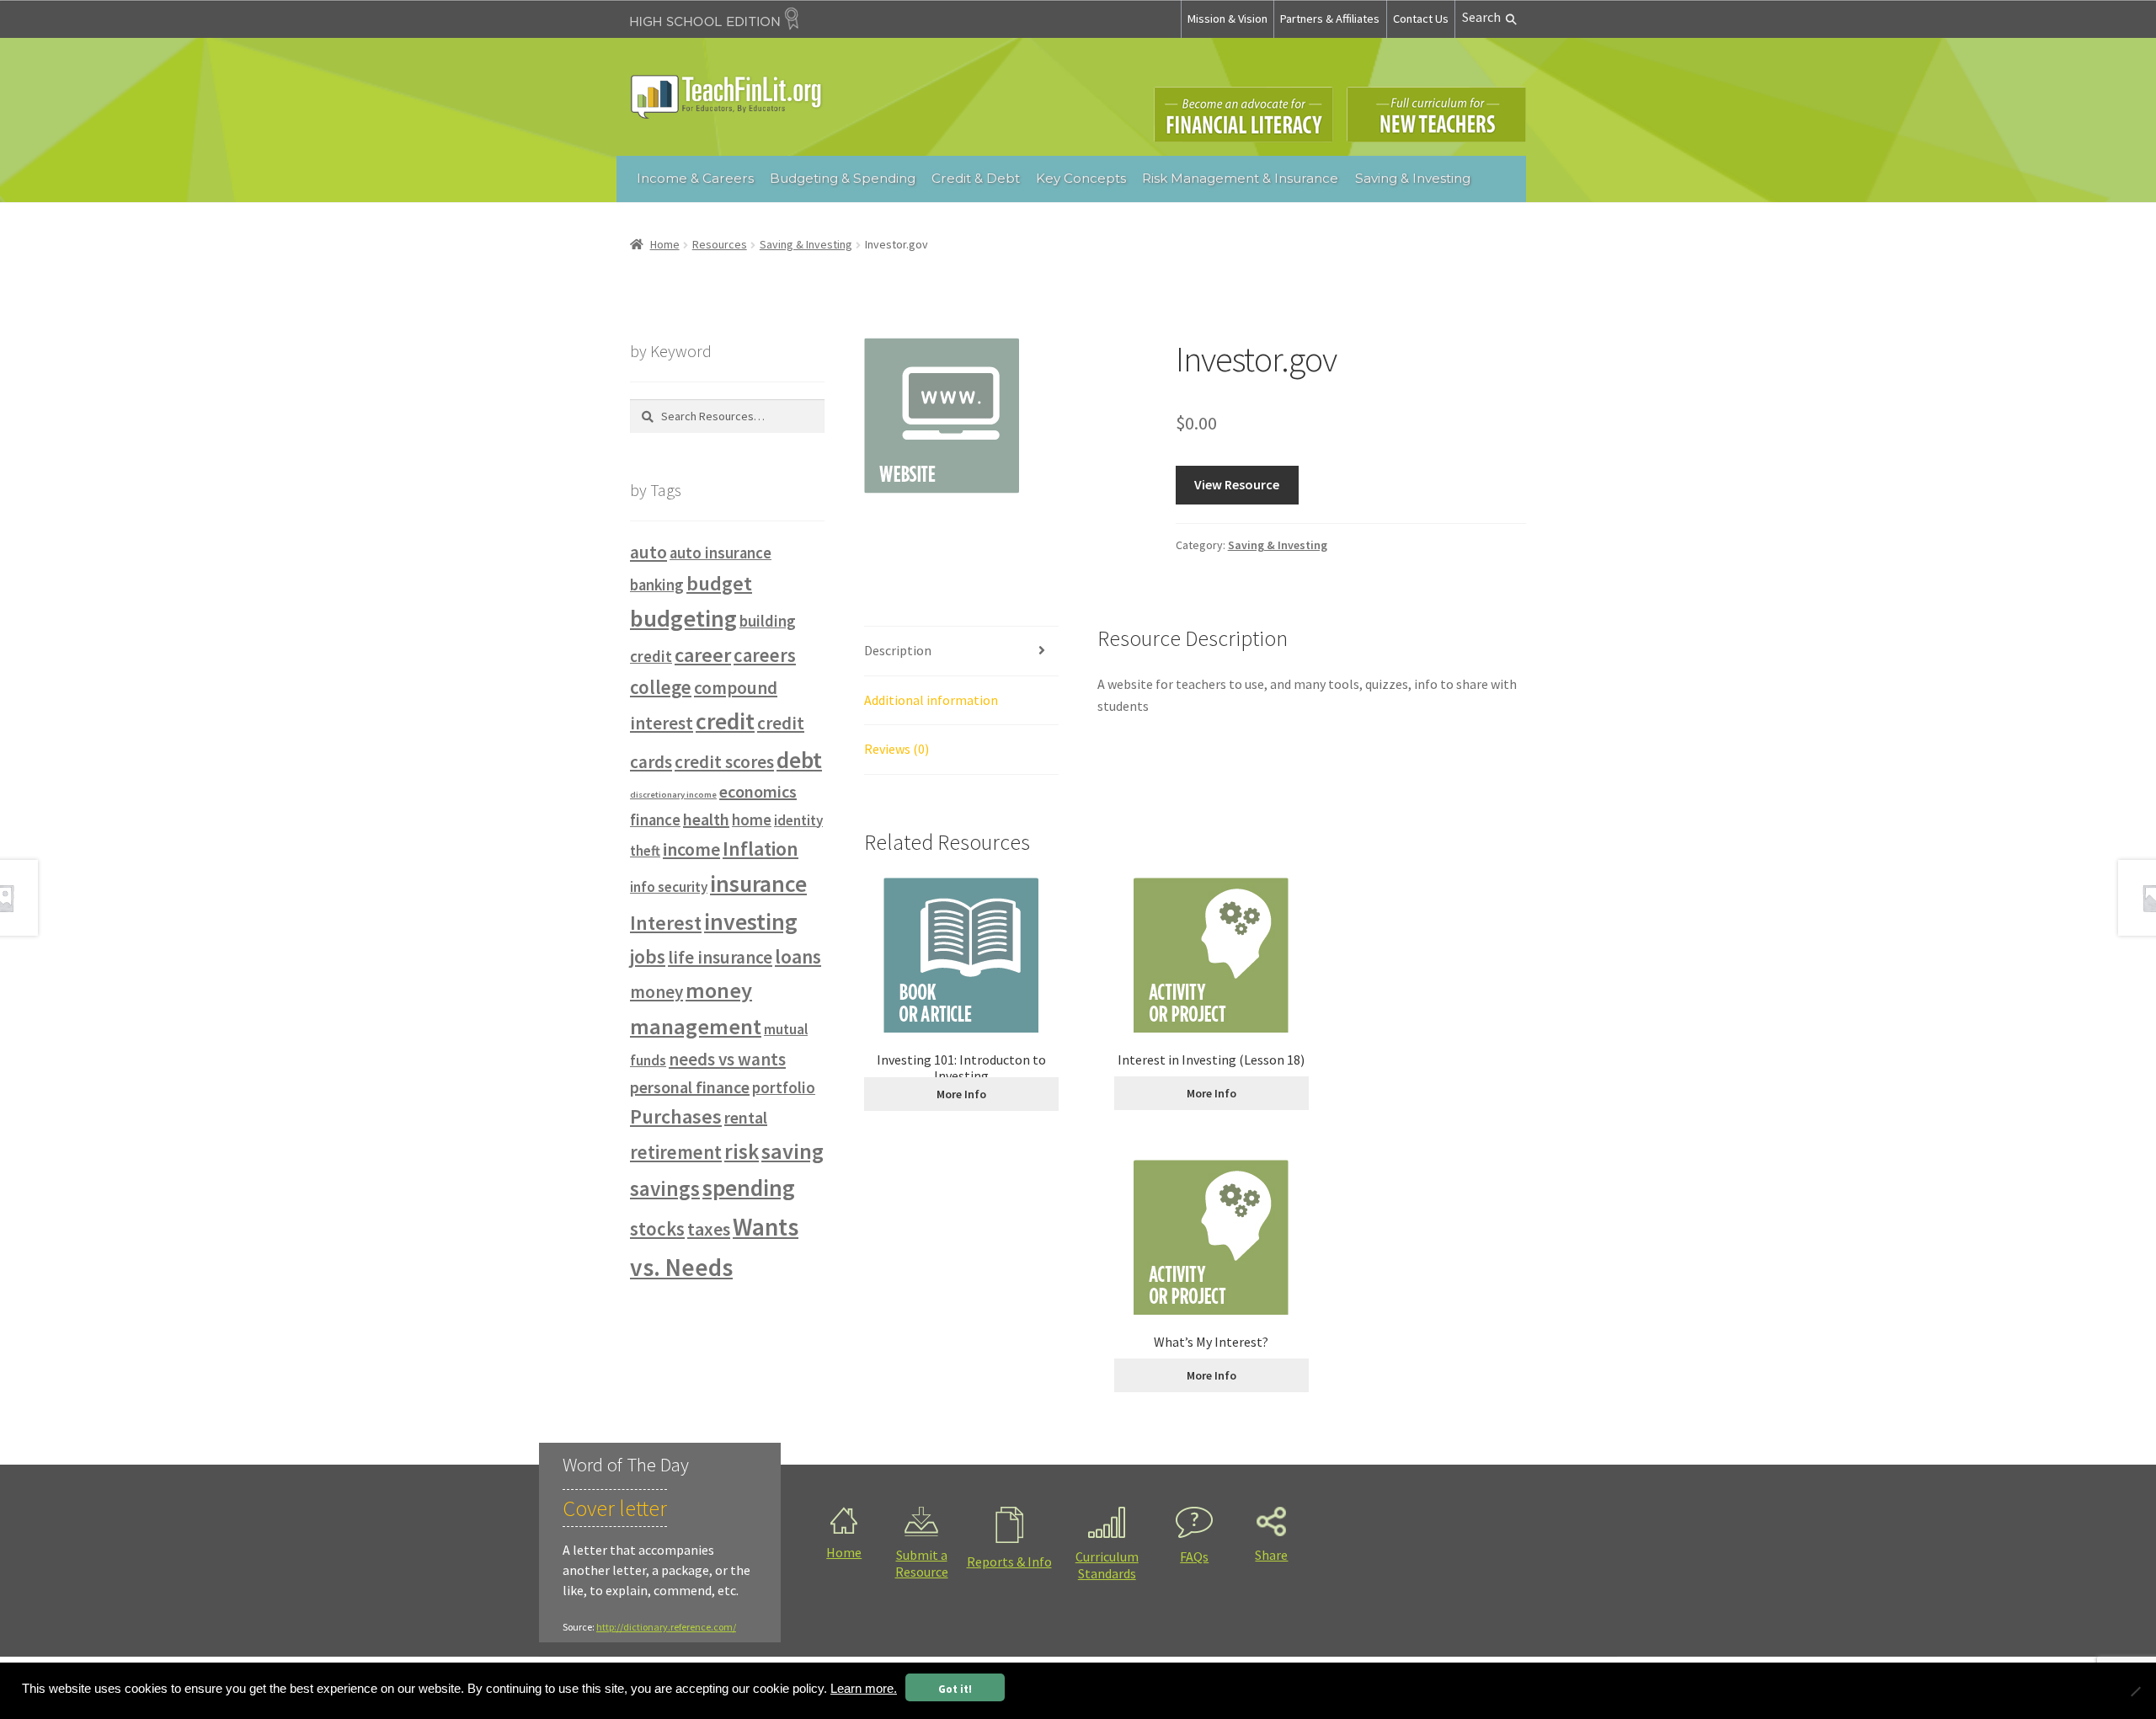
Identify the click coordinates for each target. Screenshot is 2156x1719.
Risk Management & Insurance (1240, 178)
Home (665, 244)
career (703, 655)
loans (798, 956)
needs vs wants (727, 1059)
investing (751, 922)
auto (648, 552)
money (656, 992)
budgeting (683, 618)
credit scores (724, 762)
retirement (676, 1152)
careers (765, 655)
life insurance (720, 957)
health (706, 819)
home (752, 820)
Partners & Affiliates (1330, 19)
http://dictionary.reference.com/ (666, 1627)
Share (1271, 1555)
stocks (657, 1229)
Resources (720, 244)
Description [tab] (898, 650)
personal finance (690, 1087)
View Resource (1237, 484)
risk (742, 1151)
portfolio (784, 1088)
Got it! (955, 1689)
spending (749, 1188)
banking (657, 585)
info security (669, 887)
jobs (648, 956)
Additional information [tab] (931, 700)
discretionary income (673, 795)
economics (758, 791)
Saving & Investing (1413, 178)
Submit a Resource (922, 1563)
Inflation (760, 849)
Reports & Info (1009, 1562)
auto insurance (720, 553)
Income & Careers (695, 178)
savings (665, 1188)
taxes (709, 1229)
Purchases (676, 1116)
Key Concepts (1081, 178)
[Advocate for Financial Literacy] (1243, 115)
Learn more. (864, 1689)
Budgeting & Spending (843, 178)
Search (1481, 17)
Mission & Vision (1227, 19)
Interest (666, 923)
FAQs (1194, 1556)
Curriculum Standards (1107, 1565)
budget (719, 583)
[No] (2135, 1691)
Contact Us (1421, 19)
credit (725, 721)
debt (799, 760)
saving (792, 1151)
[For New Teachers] (1436, 115)
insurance (758, 884)
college (661, 687)
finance (655, 820)
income (691, 849)
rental (746, 1117)
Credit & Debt (976, 178)
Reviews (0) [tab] (897, 749)
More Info (961, 1094)
